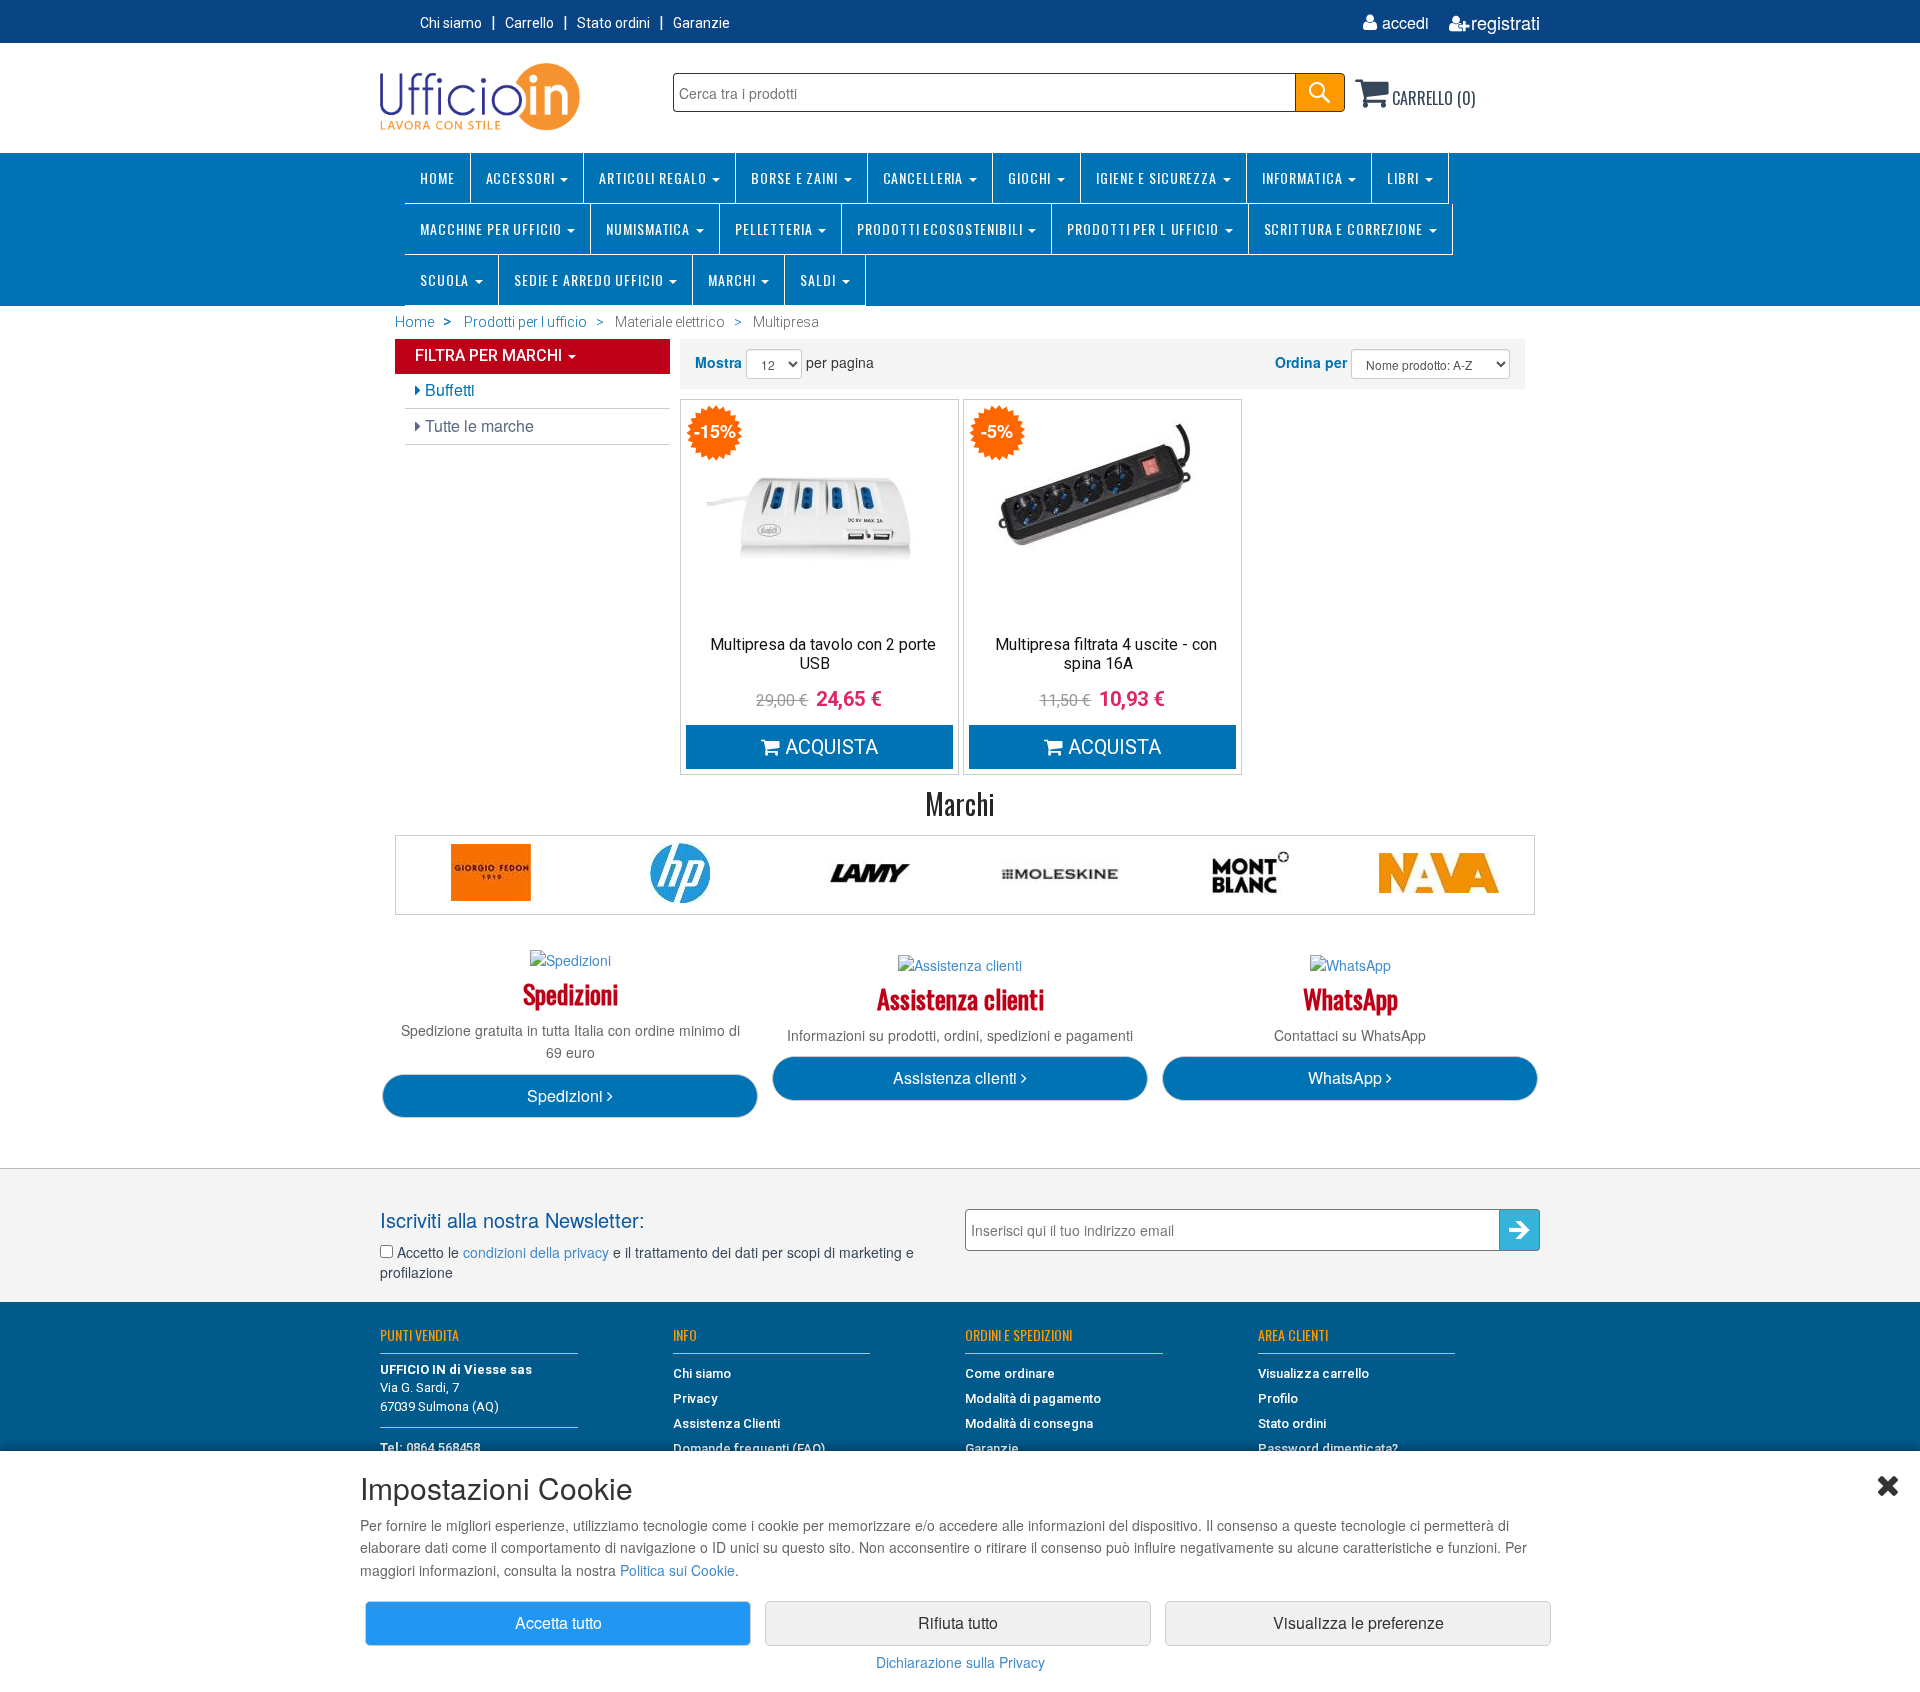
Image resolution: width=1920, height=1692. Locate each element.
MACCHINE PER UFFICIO (492, 228)
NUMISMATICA (650, 228)
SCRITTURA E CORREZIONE (1345, 228)
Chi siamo (451, 23)
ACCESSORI (522, 177)
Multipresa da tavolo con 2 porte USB (823, 654)
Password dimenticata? (1328, 1448)
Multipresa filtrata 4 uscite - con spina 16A (1106, 654)
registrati (1505, 22)
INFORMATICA (1304, 177)
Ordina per (1311, 362)
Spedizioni (567, 1095)
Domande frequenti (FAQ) (749, 1448)
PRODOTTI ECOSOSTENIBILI (941, 228)
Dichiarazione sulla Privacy (960, 1662)
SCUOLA (446, 279)
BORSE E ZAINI (796, 177)
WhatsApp (1347, 1077)
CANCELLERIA (925, 177)
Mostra (718, 362)
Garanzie (701, 23)
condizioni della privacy (536, 1252)
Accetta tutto (558, 1622)
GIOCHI (1031, 177)
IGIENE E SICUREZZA (1158, 177)
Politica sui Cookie (677, 1570)
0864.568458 (443, 1447)
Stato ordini (613, 23)
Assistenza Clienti (726, 1423)
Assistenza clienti (957, 1077)
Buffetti (448, 389)
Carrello (529, 23)
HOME (437, 177)
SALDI (819, 279)
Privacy (695, 1398)
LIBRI (1404, 177)
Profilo (1278, 1398)
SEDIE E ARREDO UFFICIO (590, 279)
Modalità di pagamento (1033, 1398)
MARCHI (733, 279)
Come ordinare (1010, 1373)
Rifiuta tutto (958, 1622)
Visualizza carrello (1313, 1373)
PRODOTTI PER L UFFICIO (1144, 228)
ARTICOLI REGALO (654, 177)
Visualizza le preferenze (1358, 1622)
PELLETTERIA (776, 228)
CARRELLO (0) (1431, 98)
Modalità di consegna (1029, 1423)
